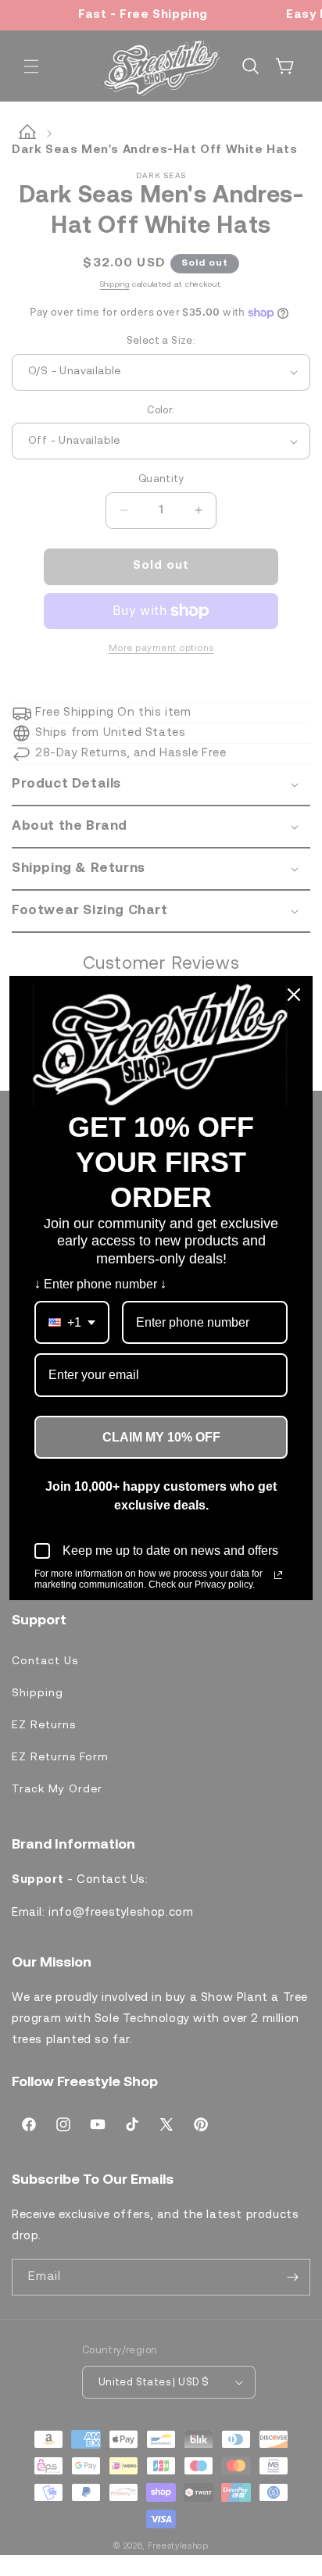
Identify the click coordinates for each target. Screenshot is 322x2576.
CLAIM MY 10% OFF (161, 1437)
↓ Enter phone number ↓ (100, 1284)
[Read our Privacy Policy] (278, 1575)
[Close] (294, 995)
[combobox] (72, 1322)
